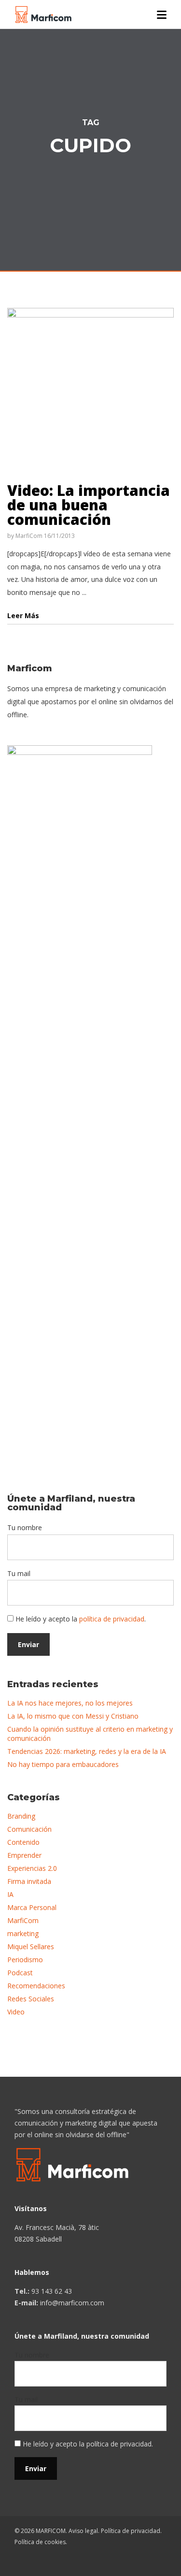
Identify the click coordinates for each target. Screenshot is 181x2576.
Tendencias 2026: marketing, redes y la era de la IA (87, 1751)
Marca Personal (32, 1907)
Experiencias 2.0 (32, 1868)
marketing (23, 1933)
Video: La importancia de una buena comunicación (89, 505)
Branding (21, 1816)
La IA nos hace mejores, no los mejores (70, 1703)
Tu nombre (25, 1527)
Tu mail (19, 1573)
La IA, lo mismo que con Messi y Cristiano (73, 1716)
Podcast (20, 1973)
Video (16, 2012)
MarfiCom (29, 536)
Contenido (23, 1842)
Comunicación (29, 1829)
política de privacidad (112, 1619)
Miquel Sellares (31, 1946)
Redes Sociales (31, 1999)
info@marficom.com (72, 2303)
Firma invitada (29, 1881)
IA (10, 1894)
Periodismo (25, 1960)
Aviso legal (83, 2531)
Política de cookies (40, 2542)
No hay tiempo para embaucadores (63, 1764)
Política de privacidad (131, 2531)
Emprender (24, 1855)
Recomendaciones (36, 1986)
